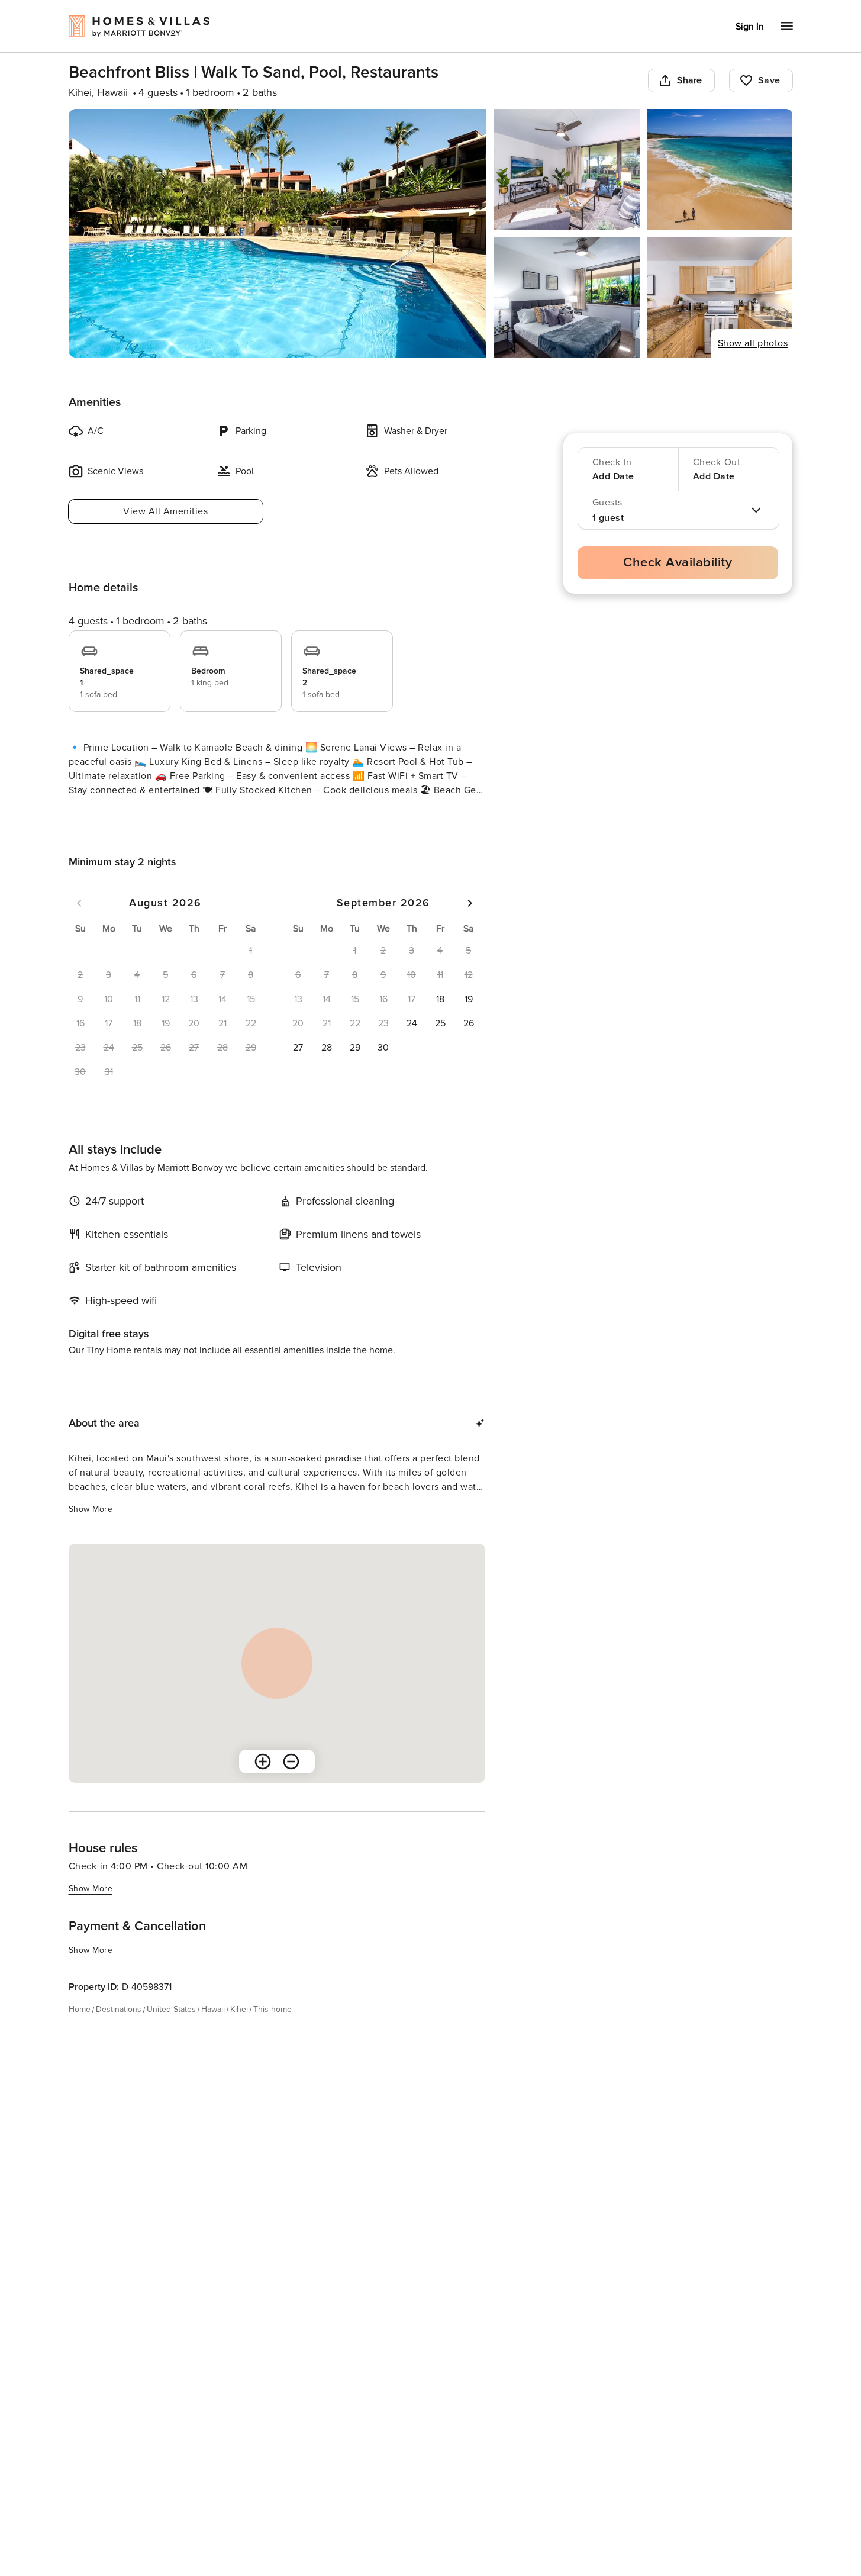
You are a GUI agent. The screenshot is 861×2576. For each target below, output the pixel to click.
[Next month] (470, 925)
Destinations (119, 2031)
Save (769, 80)
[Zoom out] (291, 1783)
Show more (91, 812)
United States (171, 2031)
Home (80, 2031)
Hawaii (213, 2031)
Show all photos (753, 343)
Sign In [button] (750, 27)
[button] (440, 1020)
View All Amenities (165, 511)
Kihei (239, 2031)
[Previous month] (79, 925)
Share (690, 80)
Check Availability (678, 563)
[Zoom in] (263, 1783)
